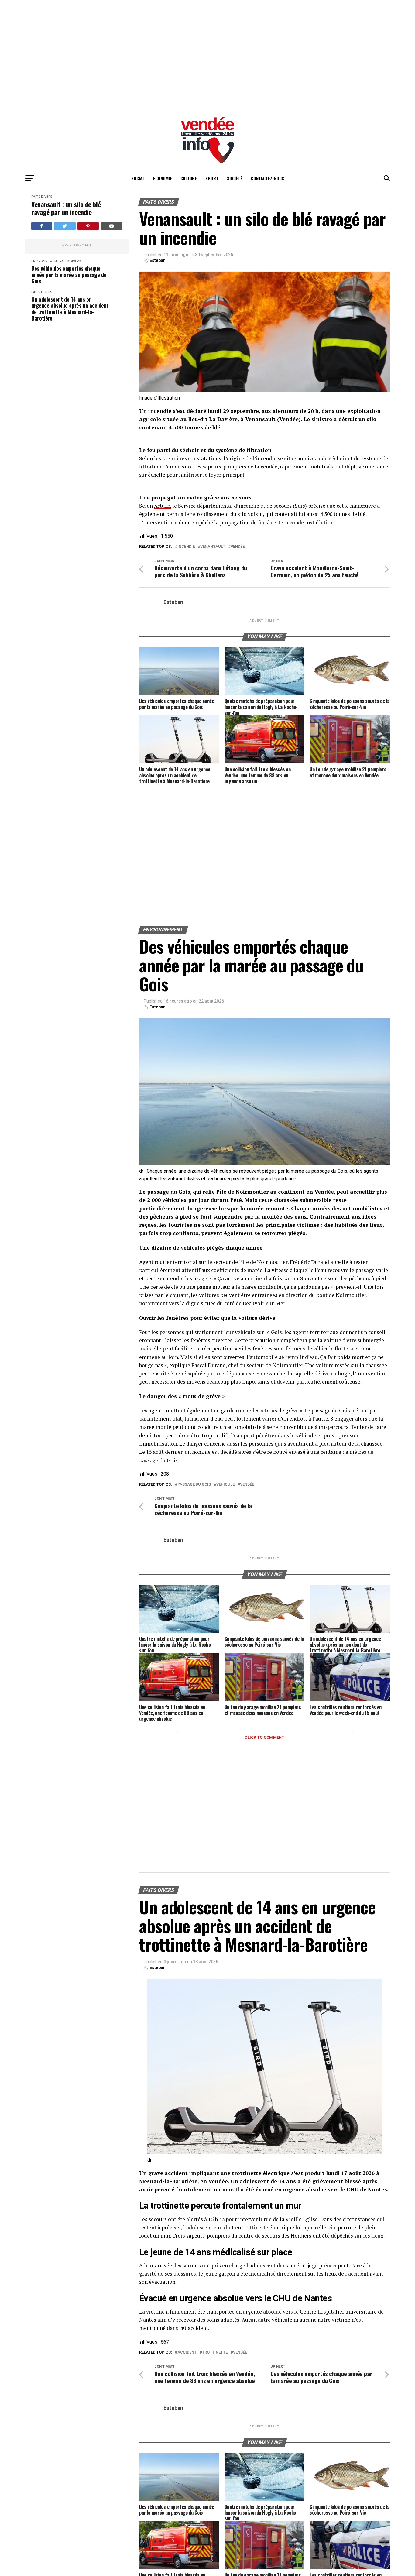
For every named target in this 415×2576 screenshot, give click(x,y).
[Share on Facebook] (42, 226)
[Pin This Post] (88, 226)
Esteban (158, 260)
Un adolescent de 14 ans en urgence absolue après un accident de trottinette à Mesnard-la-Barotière (70, 309)
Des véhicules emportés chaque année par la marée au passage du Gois (69, 275)
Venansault (213, 547)
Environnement (45, 261)
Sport (212, 178)
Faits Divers (42, 197)
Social (138, 178)
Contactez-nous (268, 178)
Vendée (238, 547)
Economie (163, 178)
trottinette (215, 2353)
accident (187, 2353)
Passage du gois (194, 1485)
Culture (189, 178)
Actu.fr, (163, 506)
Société (235, 178)
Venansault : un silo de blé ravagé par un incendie (66, 208)
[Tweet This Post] (65, 226)
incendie (186, 547)
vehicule (225, 1485)
